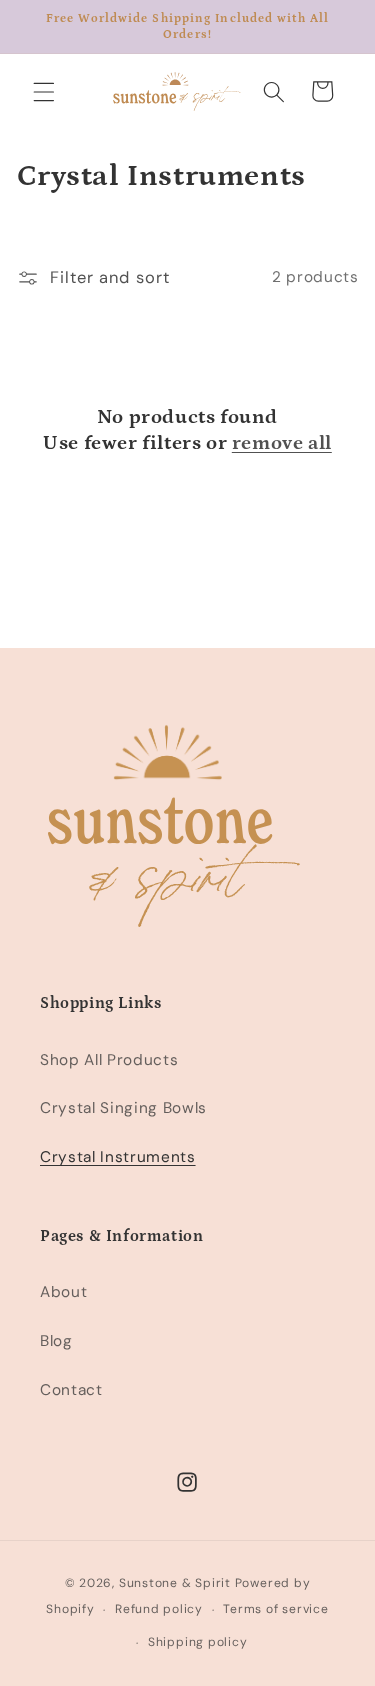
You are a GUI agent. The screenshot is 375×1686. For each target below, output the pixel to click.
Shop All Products (109, 1060)
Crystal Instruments (118, 1157)
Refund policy (159, 1609)
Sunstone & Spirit (175, 1583)
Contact (71, 1390)
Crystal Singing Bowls (123, 1108)
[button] (44, 91)
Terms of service (275, 1609)
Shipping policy (198, 1642)
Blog (56, 1341)
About (63, 1292)
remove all (282, 443)
